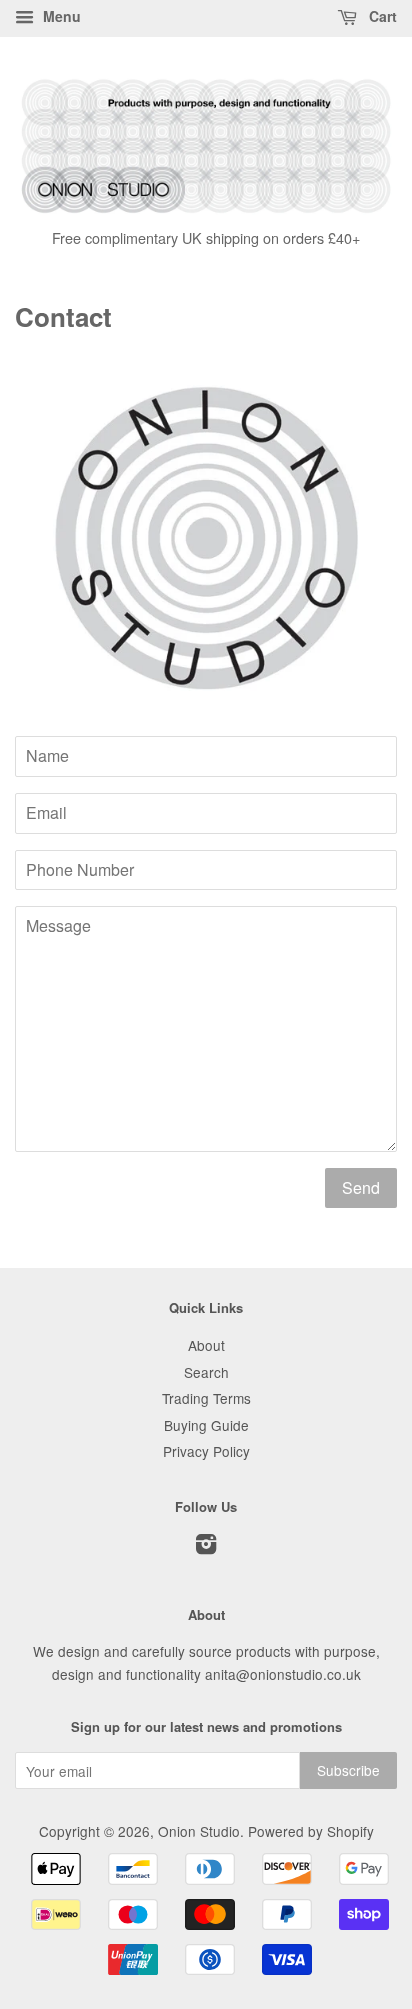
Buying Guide (206, 1425)
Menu (60, 16)
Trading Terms (206, 1398)
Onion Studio (199, 1831)
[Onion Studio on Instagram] (206, 1547)
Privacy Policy (206, 1451)
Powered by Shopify (311, 1831)
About (206, 1345)
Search (206, 1372)
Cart (381, 16)
